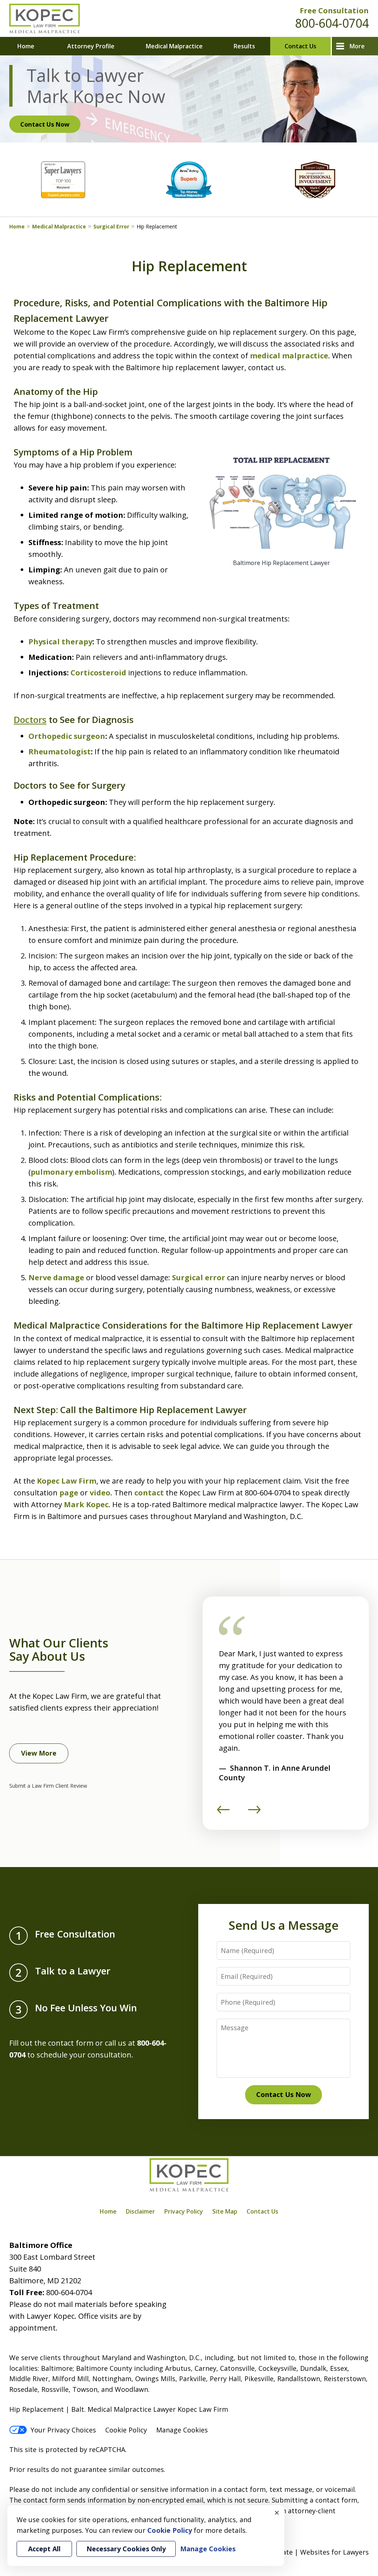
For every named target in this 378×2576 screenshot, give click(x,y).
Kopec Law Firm (67, 1481)
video (100, 1493)
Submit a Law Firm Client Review (48, 1786)
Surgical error (199, 1277)
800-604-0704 (332, 23)
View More (39, 1753)
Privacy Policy (184, 2211)
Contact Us (300, 46)
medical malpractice (289, 356)
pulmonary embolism (71, 1172)
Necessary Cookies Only (126, 2549)
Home (26, 46)
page (68, 1493)
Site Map (225, 2211)
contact (149, 1493)
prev (223, 1813)
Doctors (30, 719)
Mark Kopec (86, 1504)
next (254, 1813)
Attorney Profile (91, 46)
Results (244, 46)
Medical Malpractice (174, 46)
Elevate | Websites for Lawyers (307, 2552)
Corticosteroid (98, 673)
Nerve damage (56, 1277)
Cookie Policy (126, 2430)
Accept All (44, 2549)
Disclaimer (140, 2211)
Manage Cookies (182, 2430)
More (357, 46)
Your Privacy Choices (63, 2430)
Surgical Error (111, 226)
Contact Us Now (45, 124)
